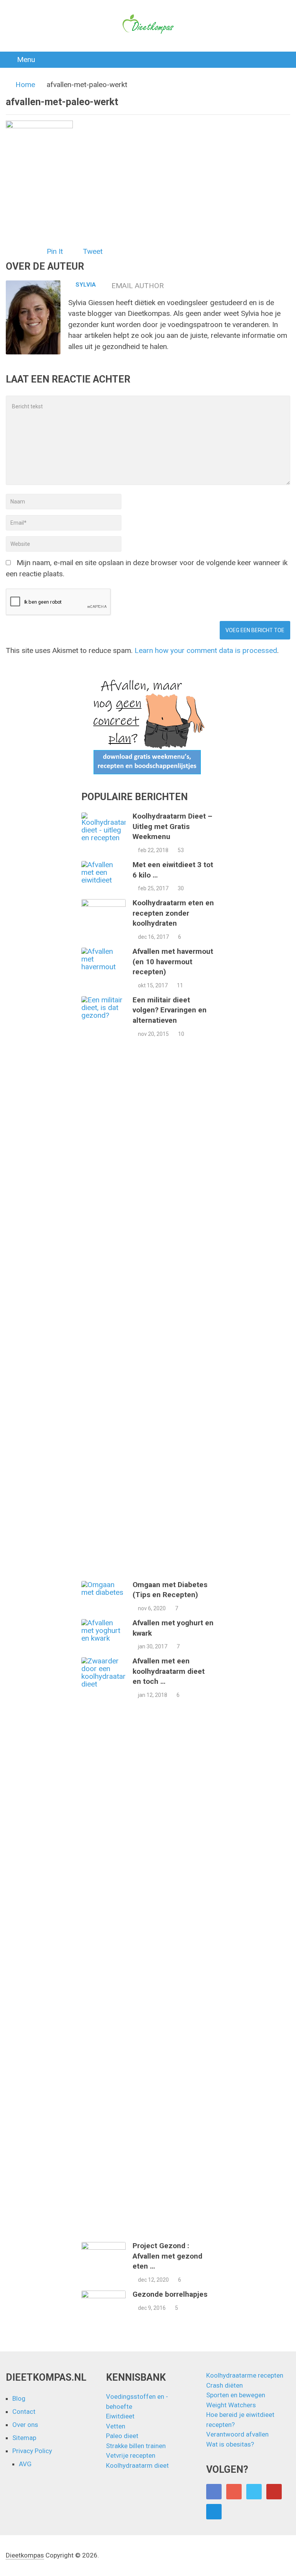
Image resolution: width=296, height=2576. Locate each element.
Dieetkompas (25, 2555)
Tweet (93, 251)
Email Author (138, 286)
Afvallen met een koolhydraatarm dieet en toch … (169, 1671)
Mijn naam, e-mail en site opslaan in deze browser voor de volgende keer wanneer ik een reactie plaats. (147, 568)
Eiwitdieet (120, 2416)
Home (25, 85)
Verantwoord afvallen (237, 2434)
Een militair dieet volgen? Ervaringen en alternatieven (170, 1010)
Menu (26, 60)
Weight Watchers (231, 2405)
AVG (25, 2464)
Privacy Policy (32, 2451)
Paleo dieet (122, 2436)
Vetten (116, 2426)
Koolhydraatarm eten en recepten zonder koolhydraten (173, 913)
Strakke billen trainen (136, 2446)
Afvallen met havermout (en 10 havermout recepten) (173, 962)
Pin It (55, 251)
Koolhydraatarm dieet (137, 2465)
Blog (19, 2398)
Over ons (25, 2425)
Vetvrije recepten (131, 2455)
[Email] (214, 2512)
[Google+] (234, 2492)
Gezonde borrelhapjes (170, 2294)
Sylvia (86, 285)
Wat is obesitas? (230, 2444)
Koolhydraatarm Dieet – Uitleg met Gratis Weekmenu (172, 826)
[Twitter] (254, 2492)
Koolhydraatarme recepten (245, 2375)
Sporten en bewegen (236, 2395)
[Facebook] (214, 2492)
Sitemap (24, 2438)
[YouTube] (274, 2492)
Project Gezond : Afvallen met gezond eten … (167, 2256)
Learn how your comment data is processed (206, 650)
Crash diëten (225, 2385)
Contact (24, 2412)
